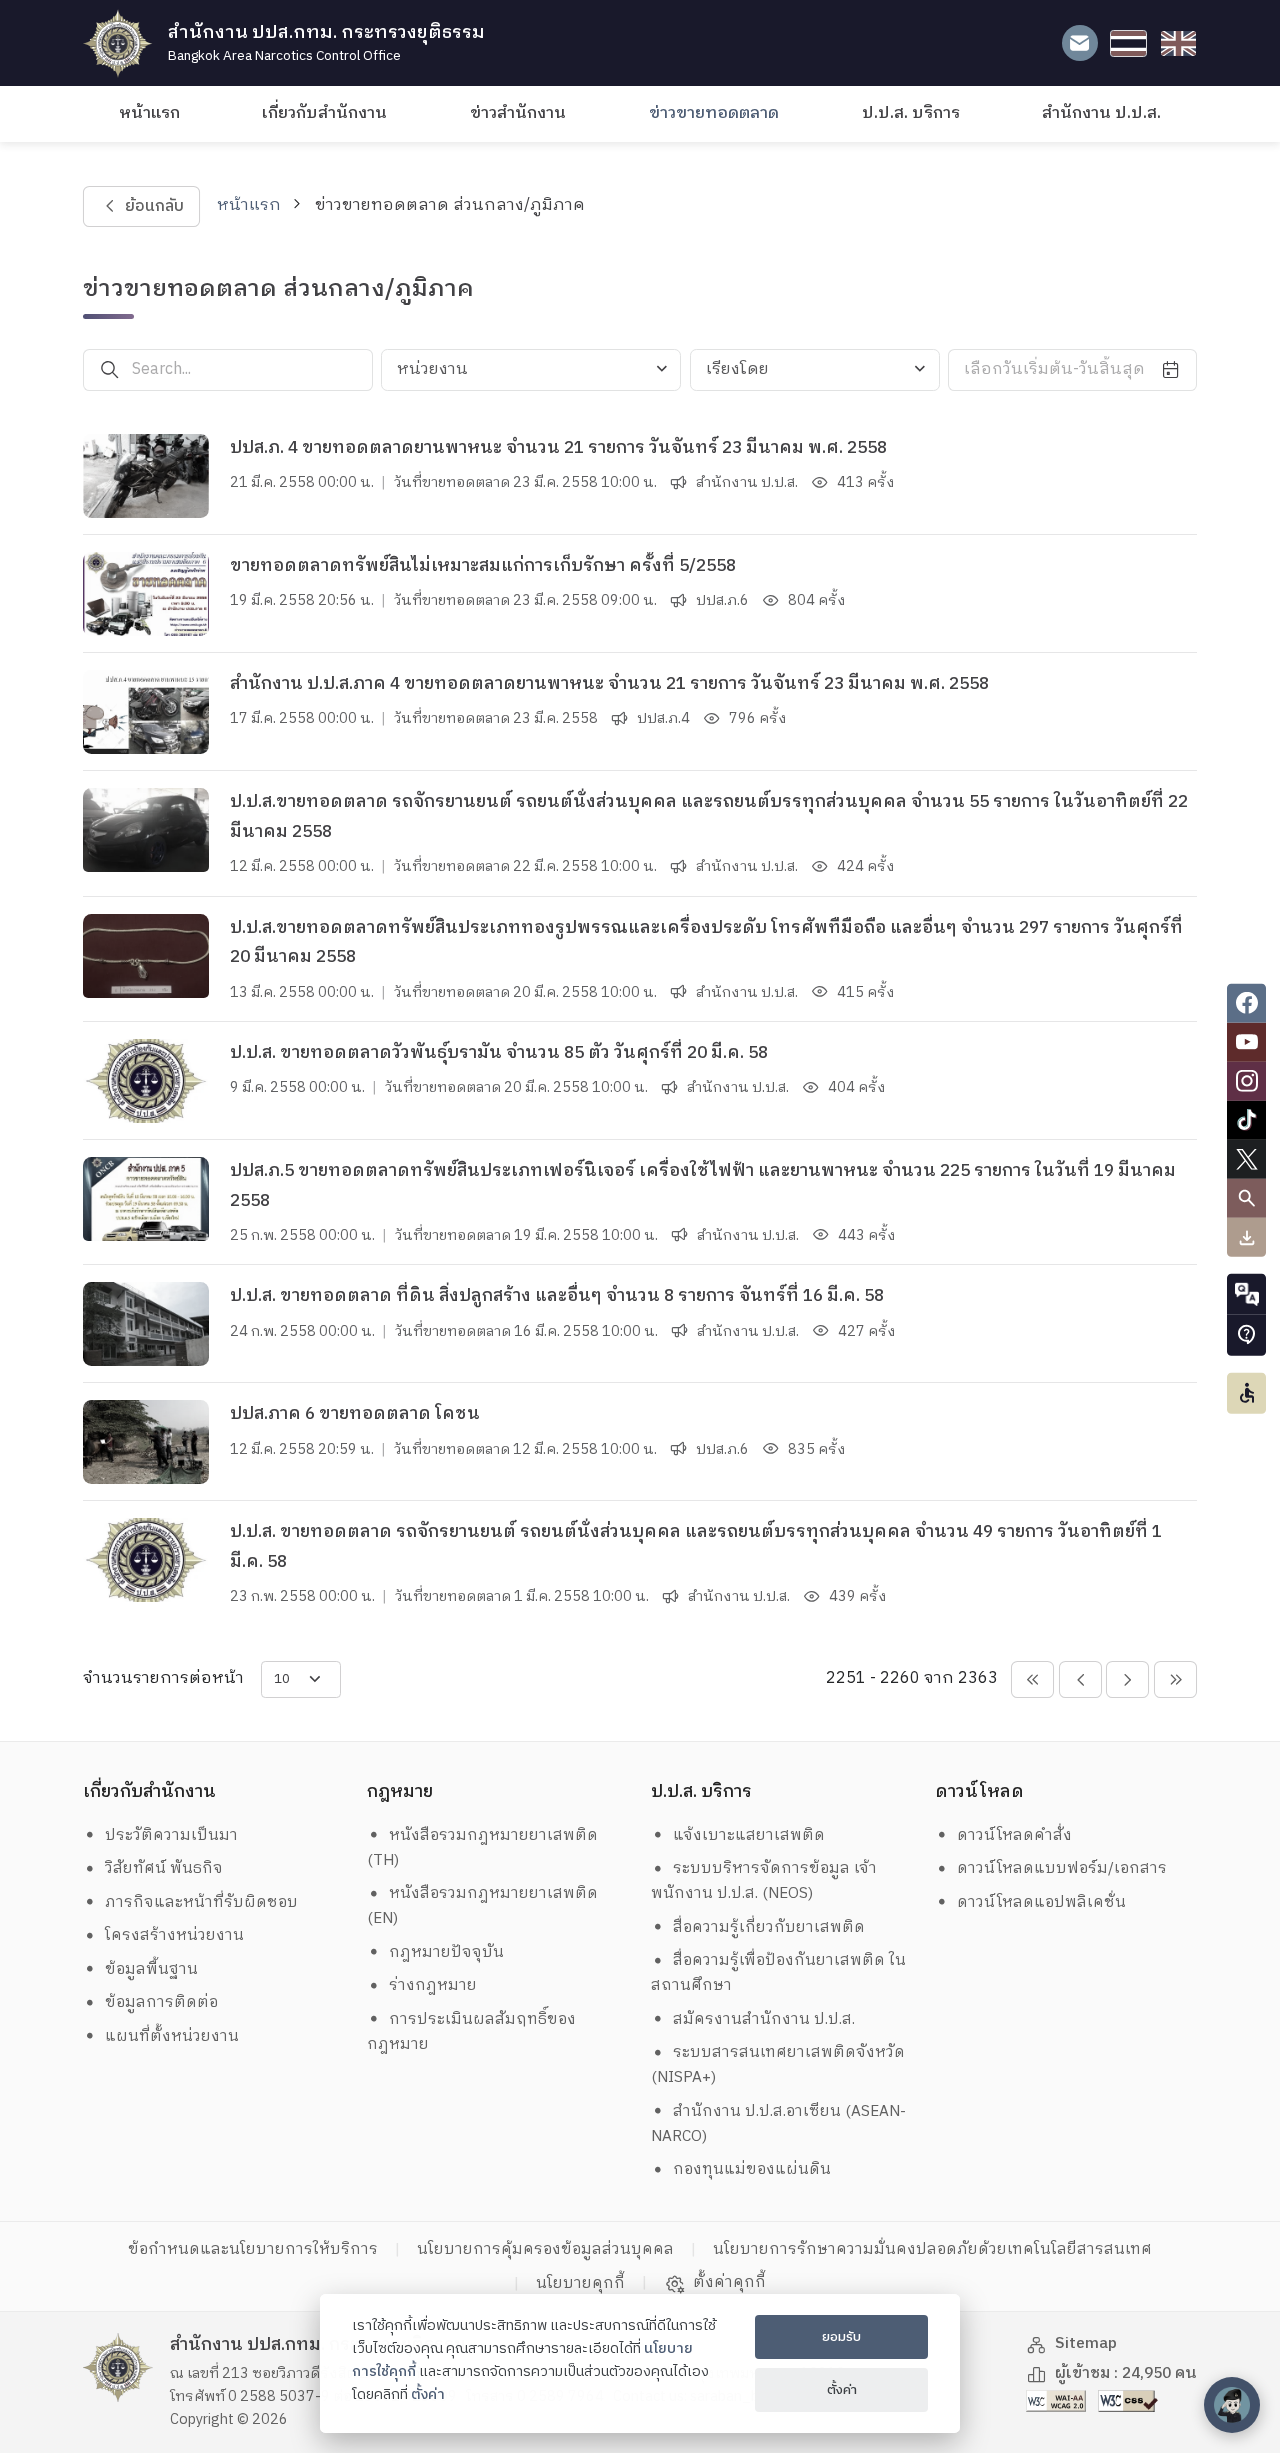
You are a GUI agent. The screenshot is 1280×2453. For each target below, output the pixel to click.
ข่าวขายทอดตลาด (714, 113)
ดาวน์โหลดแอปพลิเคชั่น (1041, 1902)
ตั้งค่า (428, 2395)
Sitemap (1086, 2343)
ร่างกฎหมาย (433, 1985)
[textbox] (531, 370)
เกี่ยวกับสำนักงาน (324, 113)
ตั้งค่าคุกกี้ (729, 2283)
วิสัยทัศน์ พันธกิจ (164, 1868)
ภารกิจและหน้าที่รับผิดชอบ (201, 1902)
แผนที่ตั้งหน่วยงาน (172, 2036)
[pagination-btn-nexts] (1175, 1679)
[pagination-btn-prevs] (1032, 1679)
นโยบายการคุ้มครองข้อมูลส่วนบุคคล (545, 2249)
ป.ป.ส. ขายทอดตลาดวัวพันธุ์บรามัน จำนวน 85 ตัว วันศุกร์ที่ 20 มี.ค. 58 (499, 1053)
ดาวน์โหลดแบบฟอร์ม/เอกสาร (1062, 1868)
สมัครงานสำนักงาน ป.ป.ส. (764, 2019)
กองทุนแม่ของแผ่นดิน (752, 2169)
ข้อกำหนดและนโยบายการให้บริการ (253, 2249)
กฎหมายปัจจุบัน (446, 1952)
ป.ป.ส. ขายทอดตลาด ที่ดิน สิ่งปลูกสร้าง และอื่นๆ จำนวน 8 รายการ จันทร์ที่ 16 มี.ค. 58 (557, 1296)
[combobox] (531, 370)
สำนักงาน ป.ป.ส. (1101, 113)
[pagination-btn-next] (1127, 1679)
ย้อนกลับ (153, 206)
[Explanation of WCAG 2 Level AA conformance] (1058, 2400)
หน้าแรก (149, 113)
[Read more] (146, 476)
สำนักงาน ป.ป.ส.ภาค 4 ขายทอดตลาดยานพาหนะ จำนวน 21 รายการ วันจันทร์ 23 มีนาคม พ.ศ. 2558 (609, 684)
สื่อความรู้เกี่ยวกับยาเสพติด (769, 1927)
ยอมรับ (841, 2337)
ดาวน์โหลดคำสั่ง (1014, 1835)
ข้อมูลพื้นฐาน (151, 1969)
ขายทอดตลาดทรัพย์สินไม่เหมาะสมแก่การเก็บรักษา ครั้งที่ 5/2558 (483, 566)
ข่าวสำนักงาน (518, 113)
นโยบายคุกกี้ (580, 2283)
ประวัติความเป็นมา (171, 1835)
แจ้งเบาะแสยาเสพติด (749, 1835)
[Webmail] (1079, 43)
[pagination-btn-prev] (1080, 1679)
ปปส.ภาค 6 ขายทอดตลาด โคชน (355, 1414)
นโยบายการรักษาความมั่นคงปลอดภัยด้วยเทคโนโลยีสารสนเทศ (932, 2249)
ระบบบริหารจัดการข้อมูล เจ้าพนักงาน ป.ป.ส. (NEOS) (764, 1881)
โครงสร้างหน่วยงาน (174, 1935)
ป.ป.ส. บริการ (911, 113)
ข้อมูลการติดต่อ (161, 2002)
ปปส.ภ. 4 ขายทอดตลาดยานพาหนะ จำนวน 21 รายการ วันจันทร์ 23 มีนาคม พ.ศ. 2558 (558, 448)
